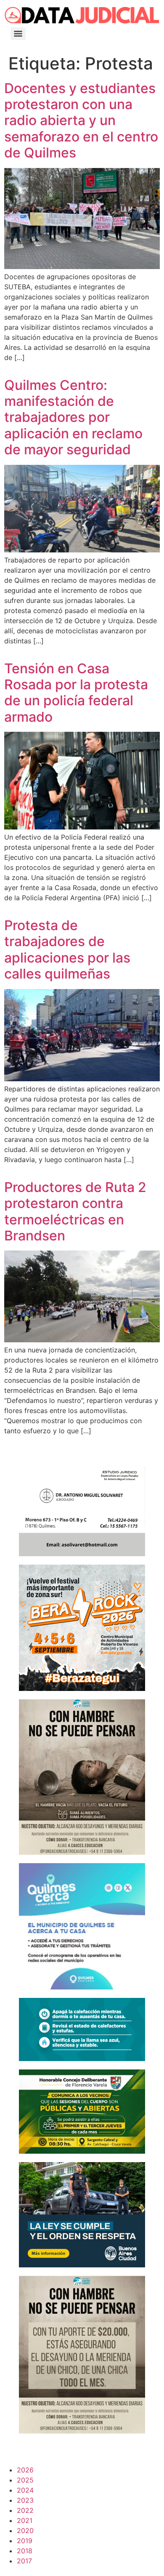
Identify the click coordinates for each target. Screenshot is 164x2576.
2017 (24, 2561)
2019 (25, 2541)
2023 (25, 2500)
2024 (25, 2490)
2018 (25, 2551)
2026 (25, 2470)
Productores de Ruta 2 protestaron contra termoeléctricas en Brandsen (75, 1211)
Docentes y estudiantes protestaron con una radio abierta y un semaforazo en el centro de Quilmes (81, 121)
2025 (25, 2480)
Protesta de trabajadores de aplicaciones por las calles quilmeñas (67, 949)
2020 (25, 2531)
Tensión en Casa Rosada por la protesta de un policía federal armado (76, 693)
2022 (25, 2510)
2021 (25, 2520)
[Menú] (18, 34)
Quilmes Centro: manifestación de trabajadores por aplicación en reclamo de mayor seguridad (73, 417)
